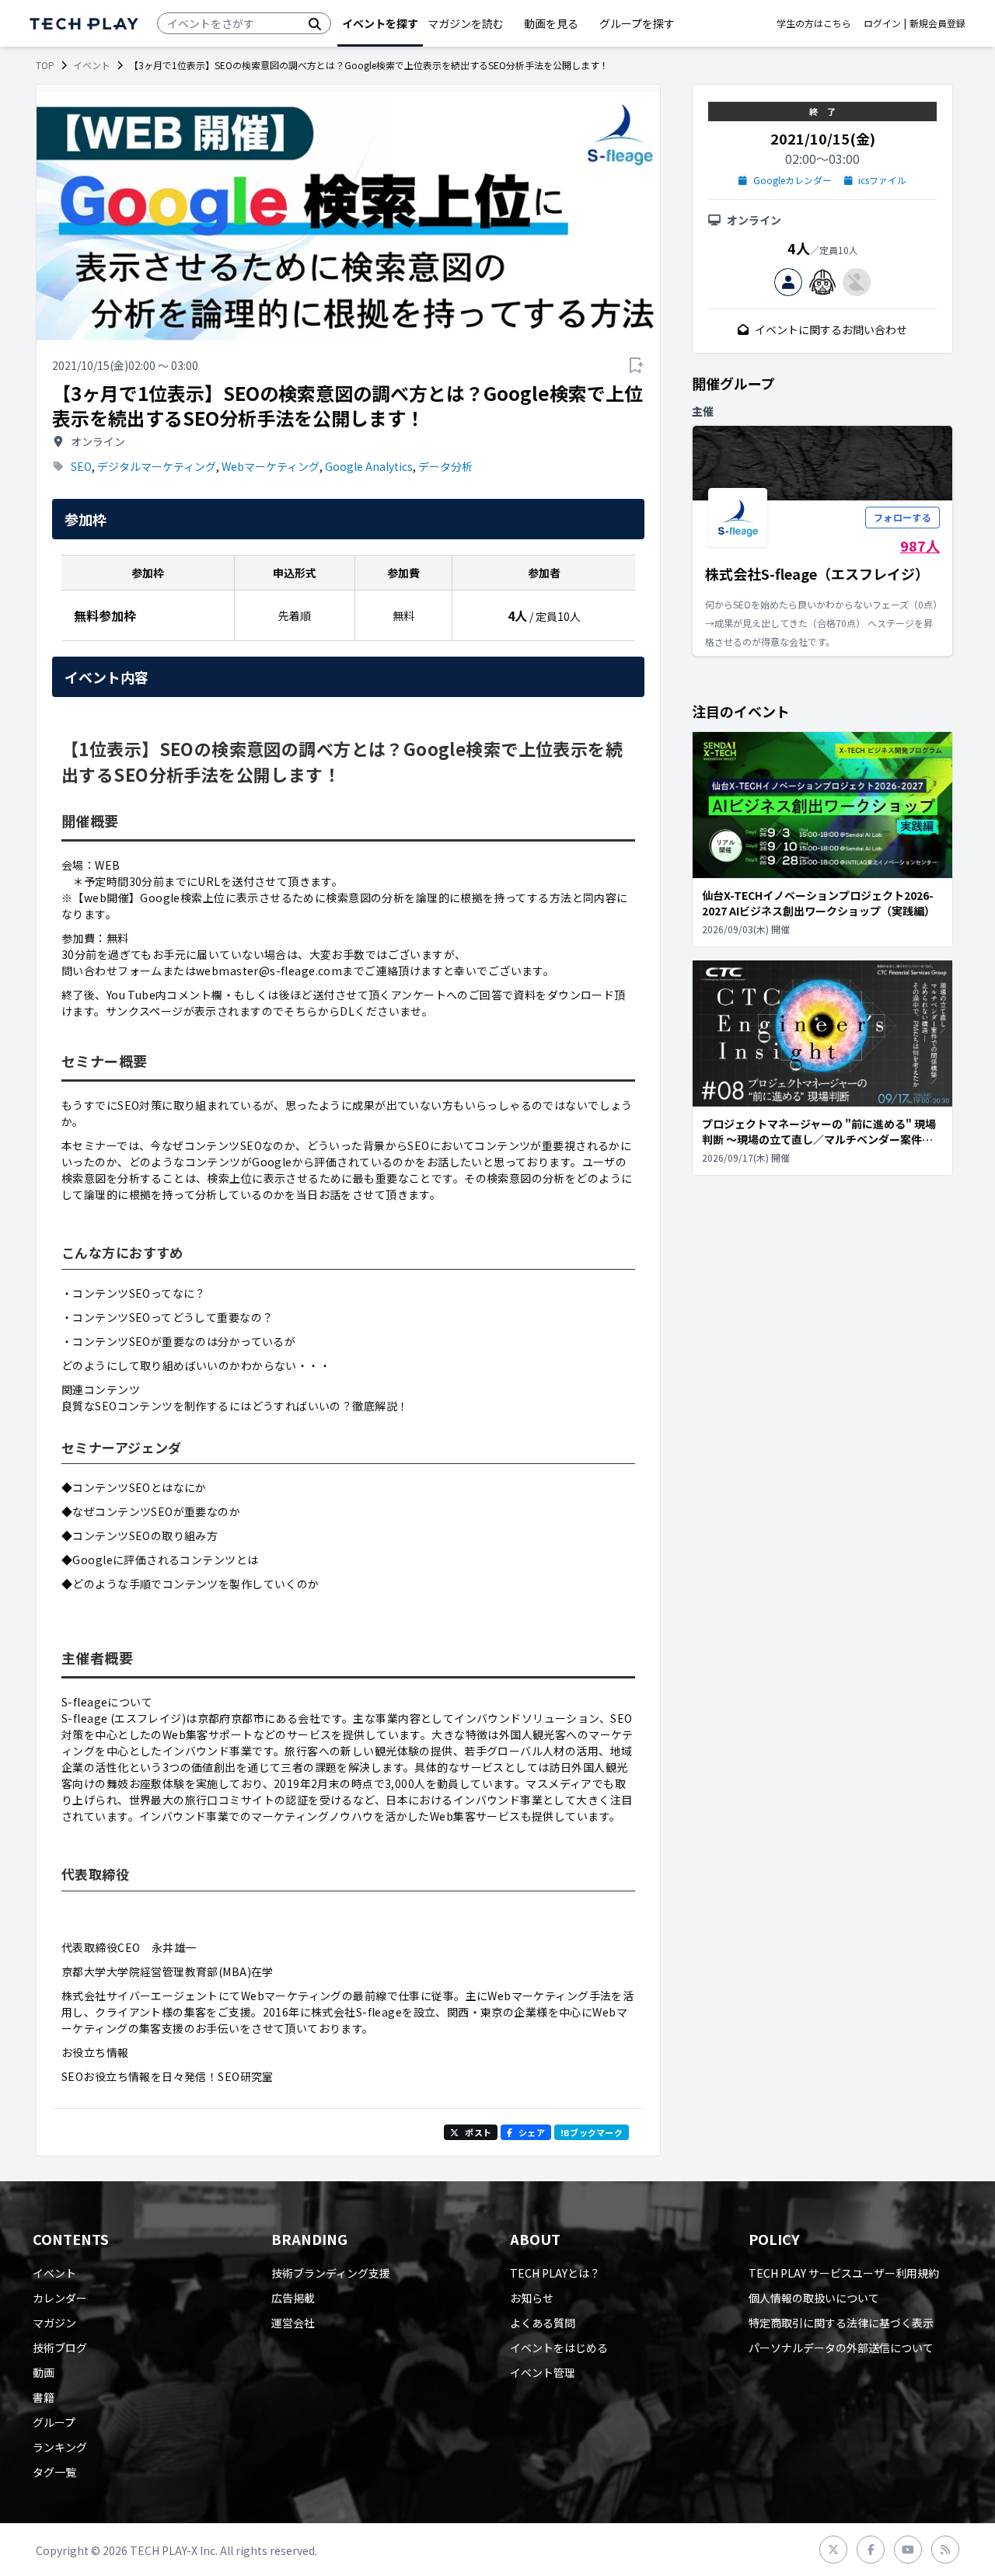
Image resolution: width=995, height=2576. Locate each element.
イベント (92, 65)
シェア (532, 2132)
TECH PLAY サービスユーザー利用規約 (844, 2273)
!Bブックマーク (592, 2132)
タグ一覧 (54, 2472)
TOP (45, 65)
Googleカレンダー (793, 180)
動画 (44, 2372)
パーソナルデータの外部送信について (841, 2348)
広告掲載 (293, 2298)
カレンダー (60, 2298)
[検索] (315, 23)
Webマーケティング (271, 466)
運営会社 (293, 2323)
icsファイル (882, 180)
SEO (81, 466)
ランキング (60, 2447)
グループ (54, 2422)
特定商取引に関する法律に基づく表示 (841, 2323)
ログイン (882, 23)
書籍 (44, 2397)
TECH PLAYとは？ (555, 2273)
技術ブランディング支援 (331, 2273)
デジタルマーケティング (157, 466)
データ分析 (445, 466)
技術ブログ (60, 2348)
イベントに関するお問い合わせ (831, 329)
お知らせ (532, 2298)
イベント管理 (543, 2372)
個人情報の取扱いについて (814, 2298)
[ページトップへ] (84, 24)
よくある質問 (543, 2323)
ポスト (478, 2132)
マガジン (54, 2323)
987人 (920, 546)
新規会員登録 (937, 23)
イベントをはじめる (559, 2348)
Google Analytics (369, 466)
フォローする (902, 517)
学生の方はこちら (814, 23)
